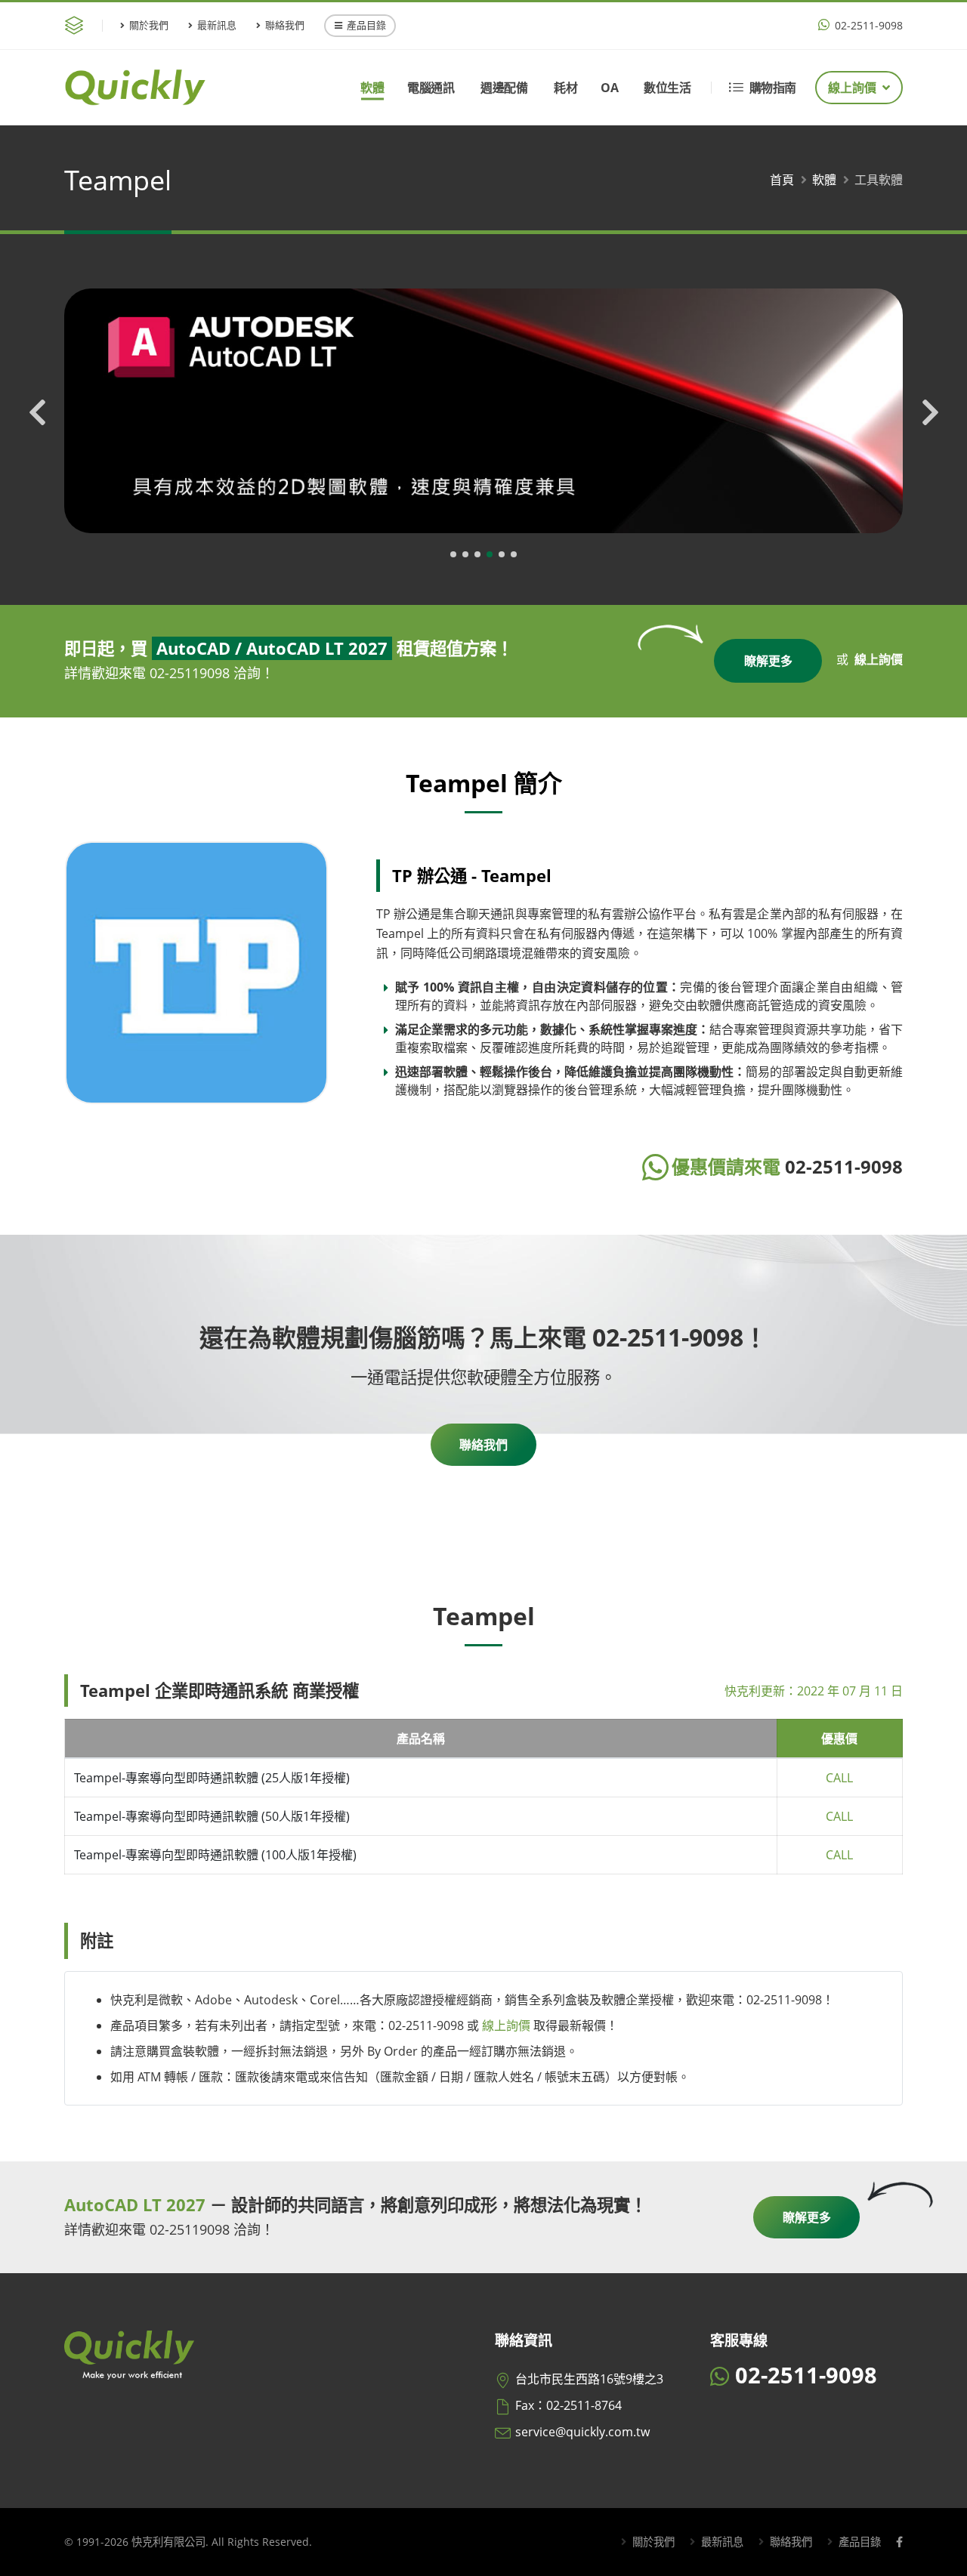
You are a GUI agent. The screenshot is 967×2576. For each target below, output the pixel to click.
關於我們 (149, 25)
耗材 (565, 88)
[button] (453, 554)
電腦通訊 (431, 88)
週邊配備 (504, 88)
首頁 (782, 180)
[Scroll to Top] (941, 2559)
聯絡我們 (285, 25)
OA (609, 88)
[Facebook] (899, 2542)
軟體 (372, 88)
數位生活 (667, 88)
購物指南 (773, 88)
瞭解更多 (768, 661)
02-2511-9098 (867, 25)
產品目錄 (366, 25)
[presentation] (38, 415)
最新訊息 (217, 25)
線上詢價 (852, 88)
